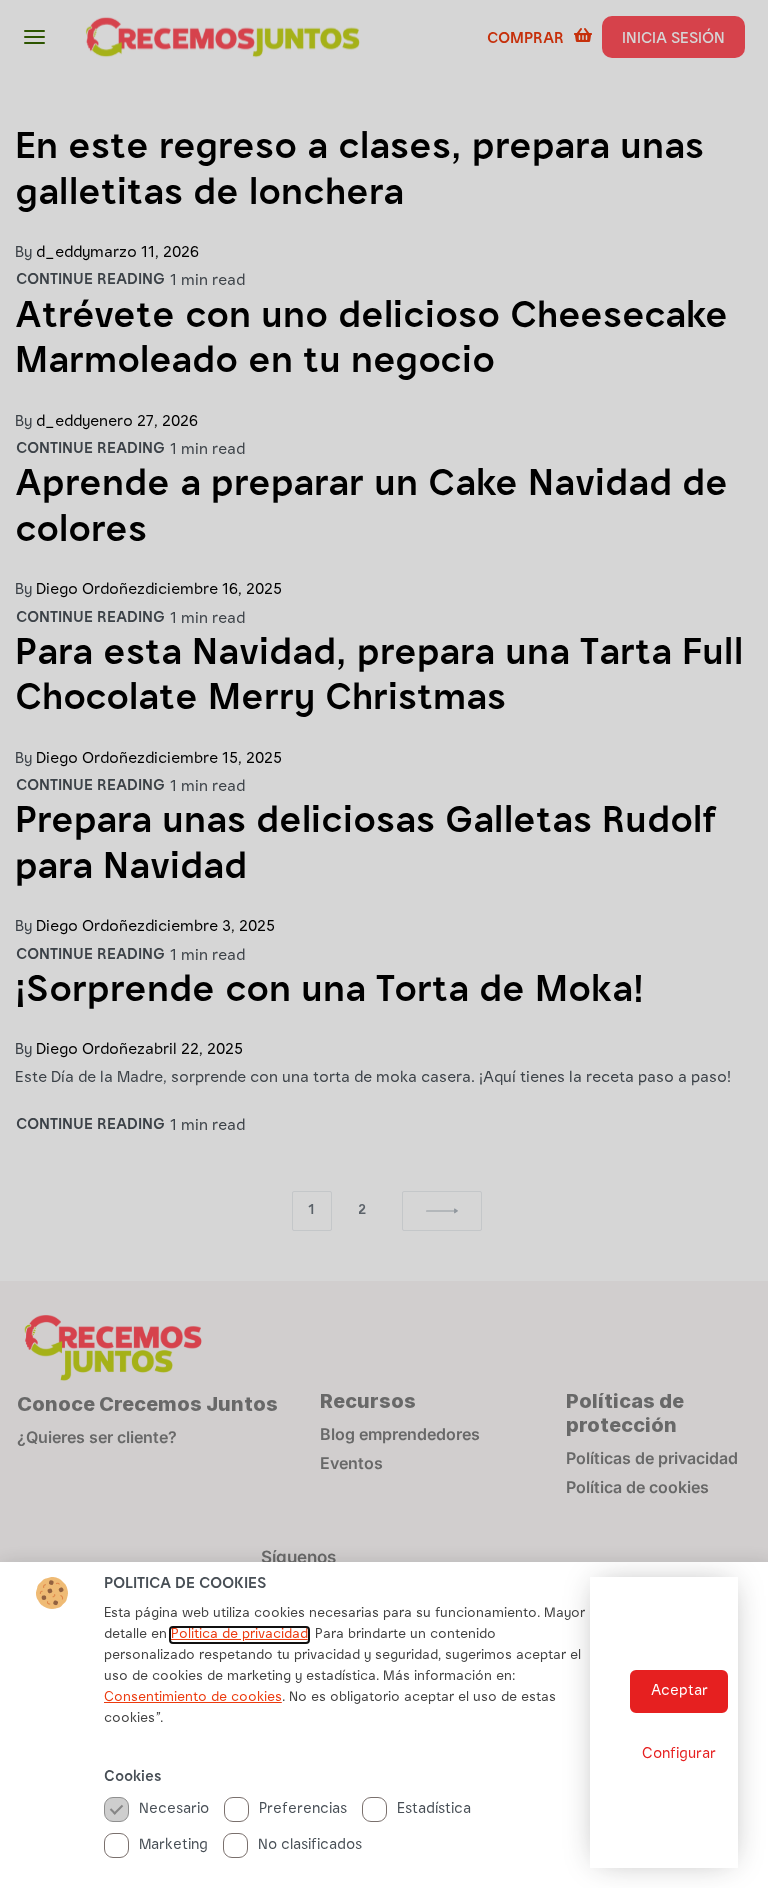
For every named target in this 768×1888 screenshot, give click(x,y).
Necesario (174, 1809)
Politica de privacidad (239, 1635)
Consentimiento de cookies (193, 1698)
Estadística (434, 1809)
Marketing (173, 1845)
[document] (384, 944)
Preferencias (303, 1809)
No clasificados (310, 1845)
